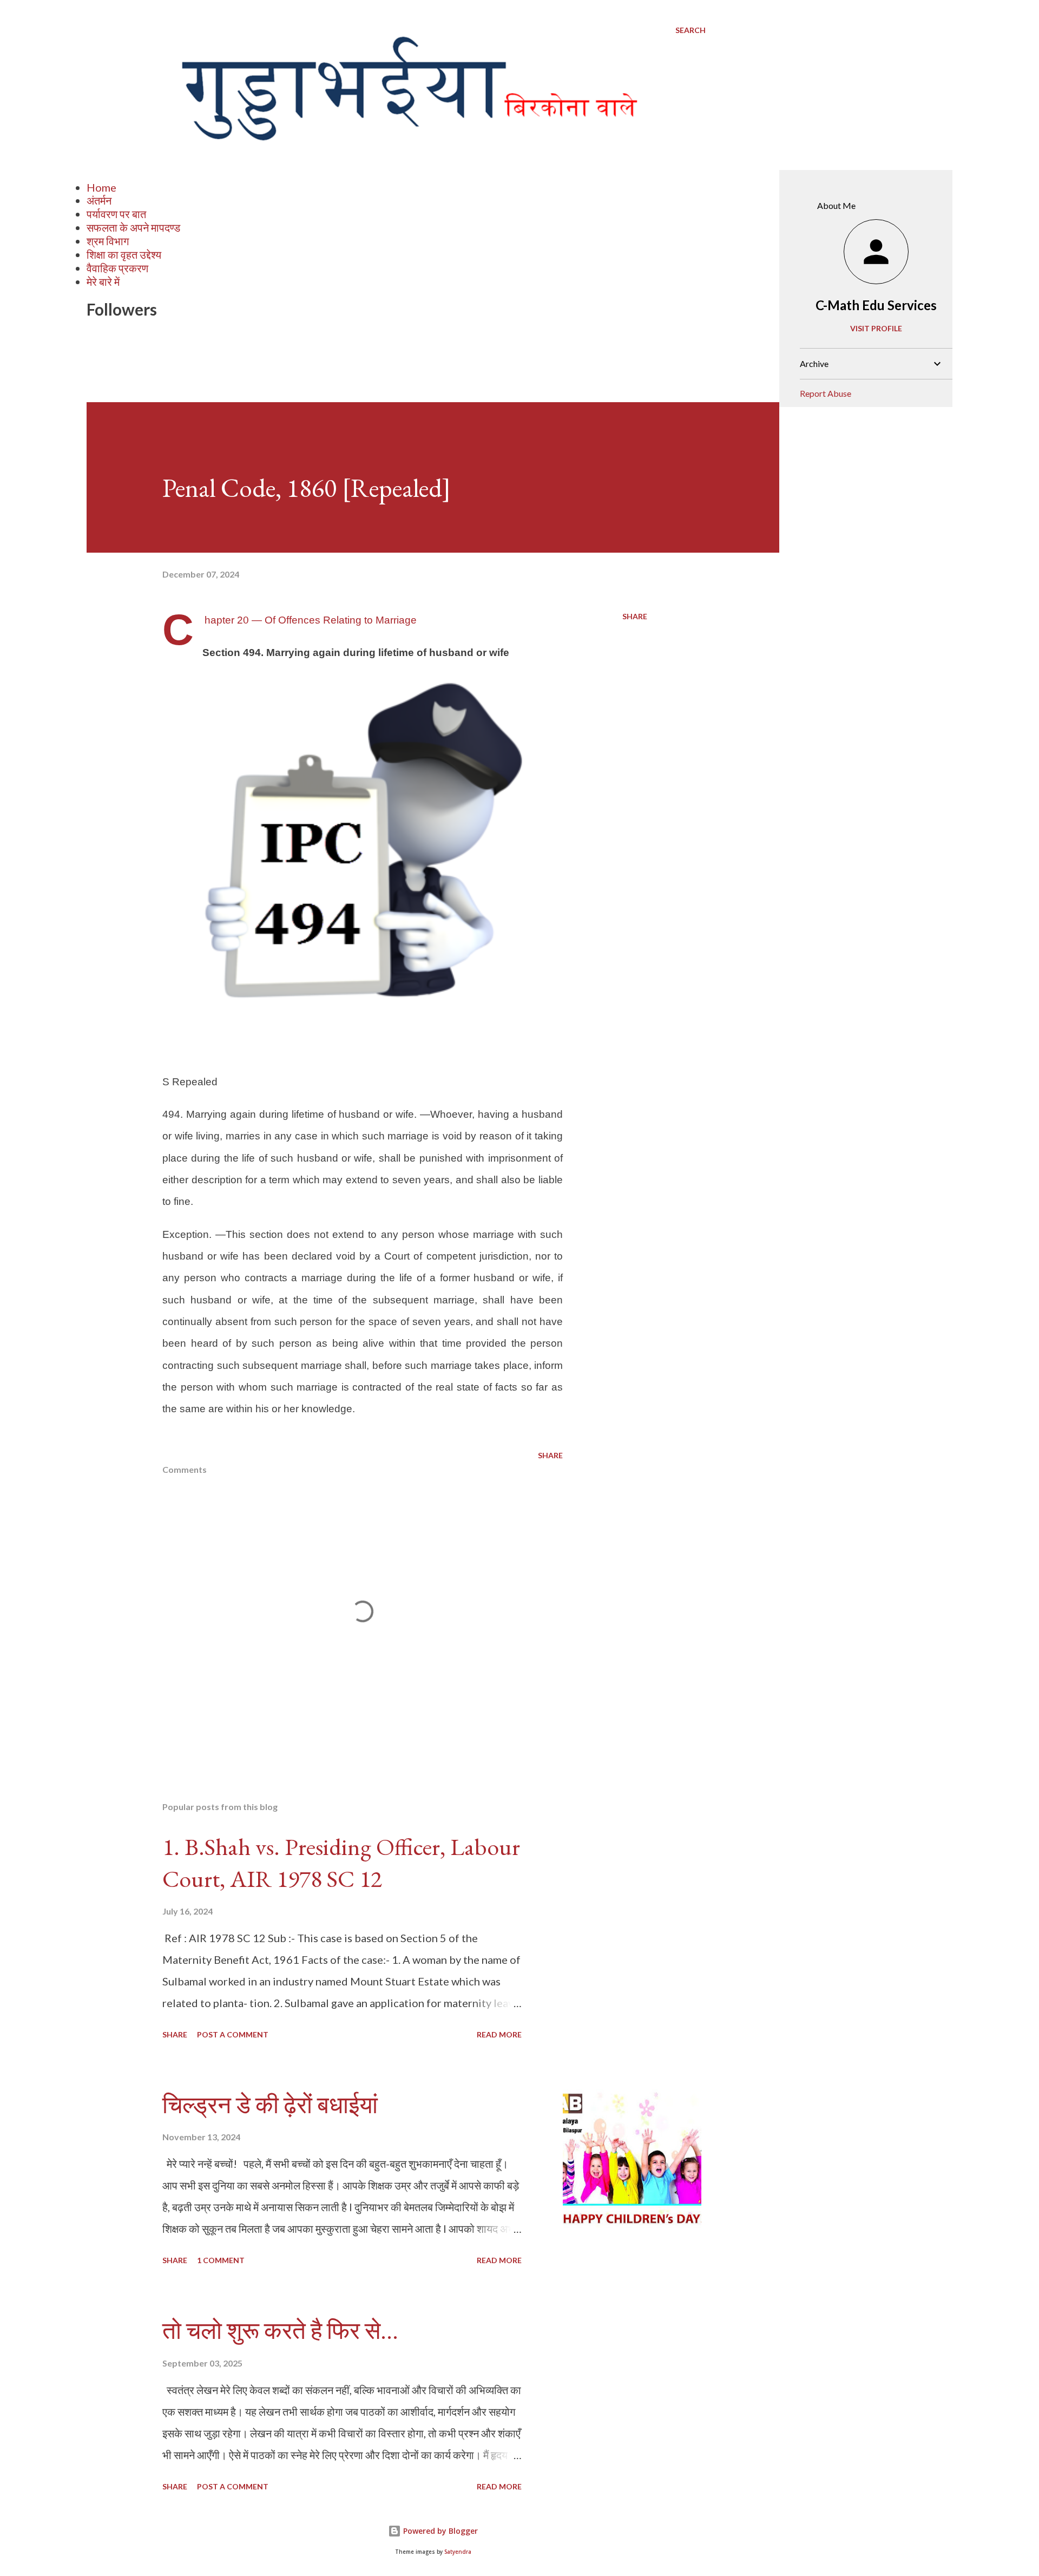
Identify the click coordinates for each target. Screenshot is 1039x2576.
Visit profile (876, 328)
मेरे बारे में (103, 281)
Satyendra (458, 2552)
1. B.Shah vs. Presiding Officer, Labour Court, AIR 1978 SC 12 (341, 1863)
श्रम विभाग (108, 241)
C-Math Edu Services (876, 305)
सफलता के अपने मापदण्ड (133, 227)
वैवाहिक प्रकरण (117, 268)
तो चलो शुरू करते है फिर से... (280, 2331)
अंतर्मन (99, 200)
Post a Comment (233, 2034)
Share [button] (635, 616)
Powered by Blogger (439, 2531)
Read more (499, 2034)
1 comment (221, 2260)
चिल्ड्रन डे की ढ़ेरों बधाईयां (270, 2105)
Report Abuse (826, 393)
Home (101, 187)
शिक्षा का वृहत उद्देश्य (124, 254)
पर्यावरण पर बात (116, 214)
